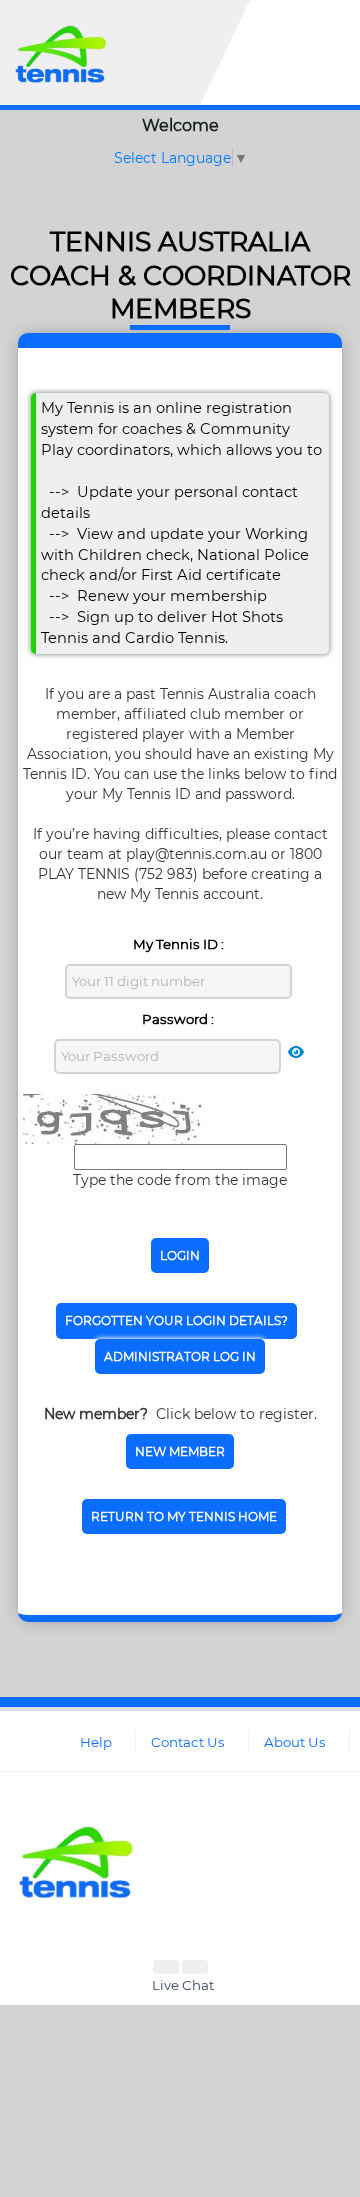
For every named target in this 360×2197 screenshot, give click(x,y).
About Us (295, 1742)
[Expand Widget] (195, 1967)
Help (96, 1742)
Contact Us (188, 1742)
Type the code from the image (180, 1180)
